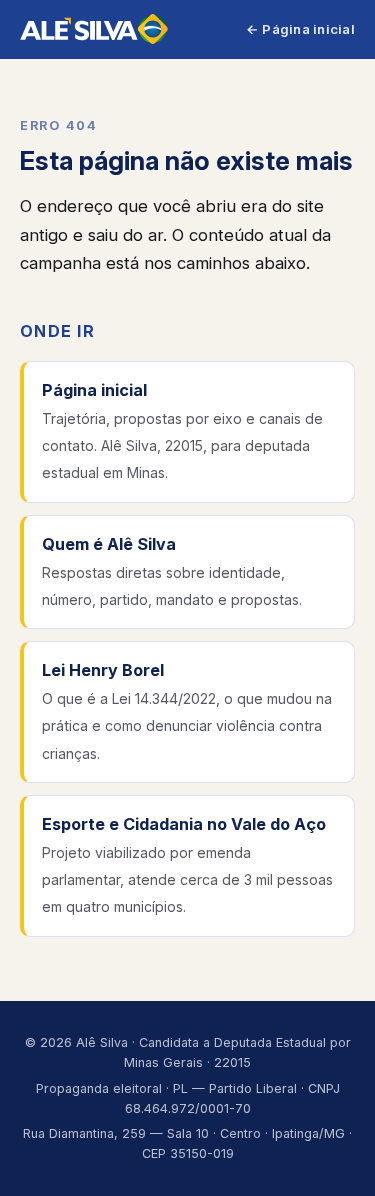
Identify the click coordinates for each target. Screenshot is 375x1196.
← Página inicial (300, 29)
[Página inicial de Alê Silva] (94, 29)
